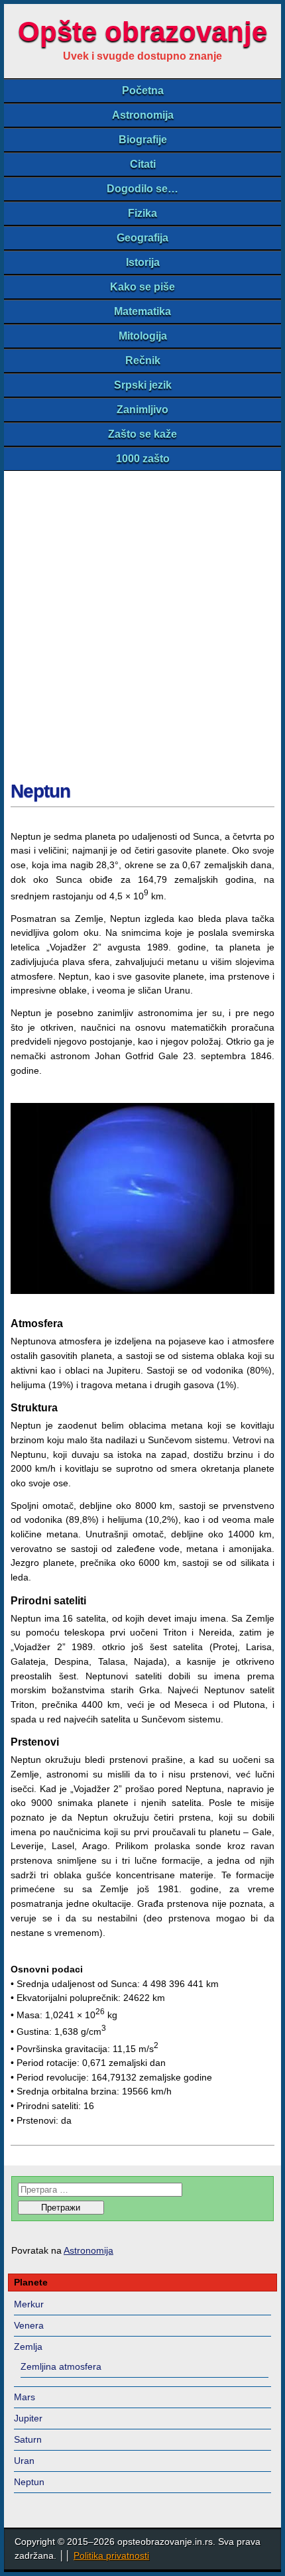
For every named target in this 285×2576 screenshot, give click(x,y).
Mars (25, 2397)
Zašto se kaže (142, 434)
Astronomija (143, 115)
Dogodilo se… (142, 189)
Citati (143, 164)
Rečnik (143, 360)
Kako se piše (142, 287)
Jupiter (28, 2418)
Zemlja (28, 2347)
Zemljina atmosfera (61, 2366)
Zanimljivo (142, 410)
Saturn (28, 2439)
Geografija (142, 238)
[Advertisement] (142, 620)
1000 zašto (143, 459)
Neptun (40, 791)
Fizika (142, 213)
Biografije (143, 140)
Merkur (29, 2304)
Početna (143, 91)
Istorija (143, 262)
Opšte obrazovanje (142, 32)
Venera (29, 2325)
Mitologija (143, 336)
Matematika (142, 311)
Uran (24, 2461)
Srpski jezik (143, 385)
